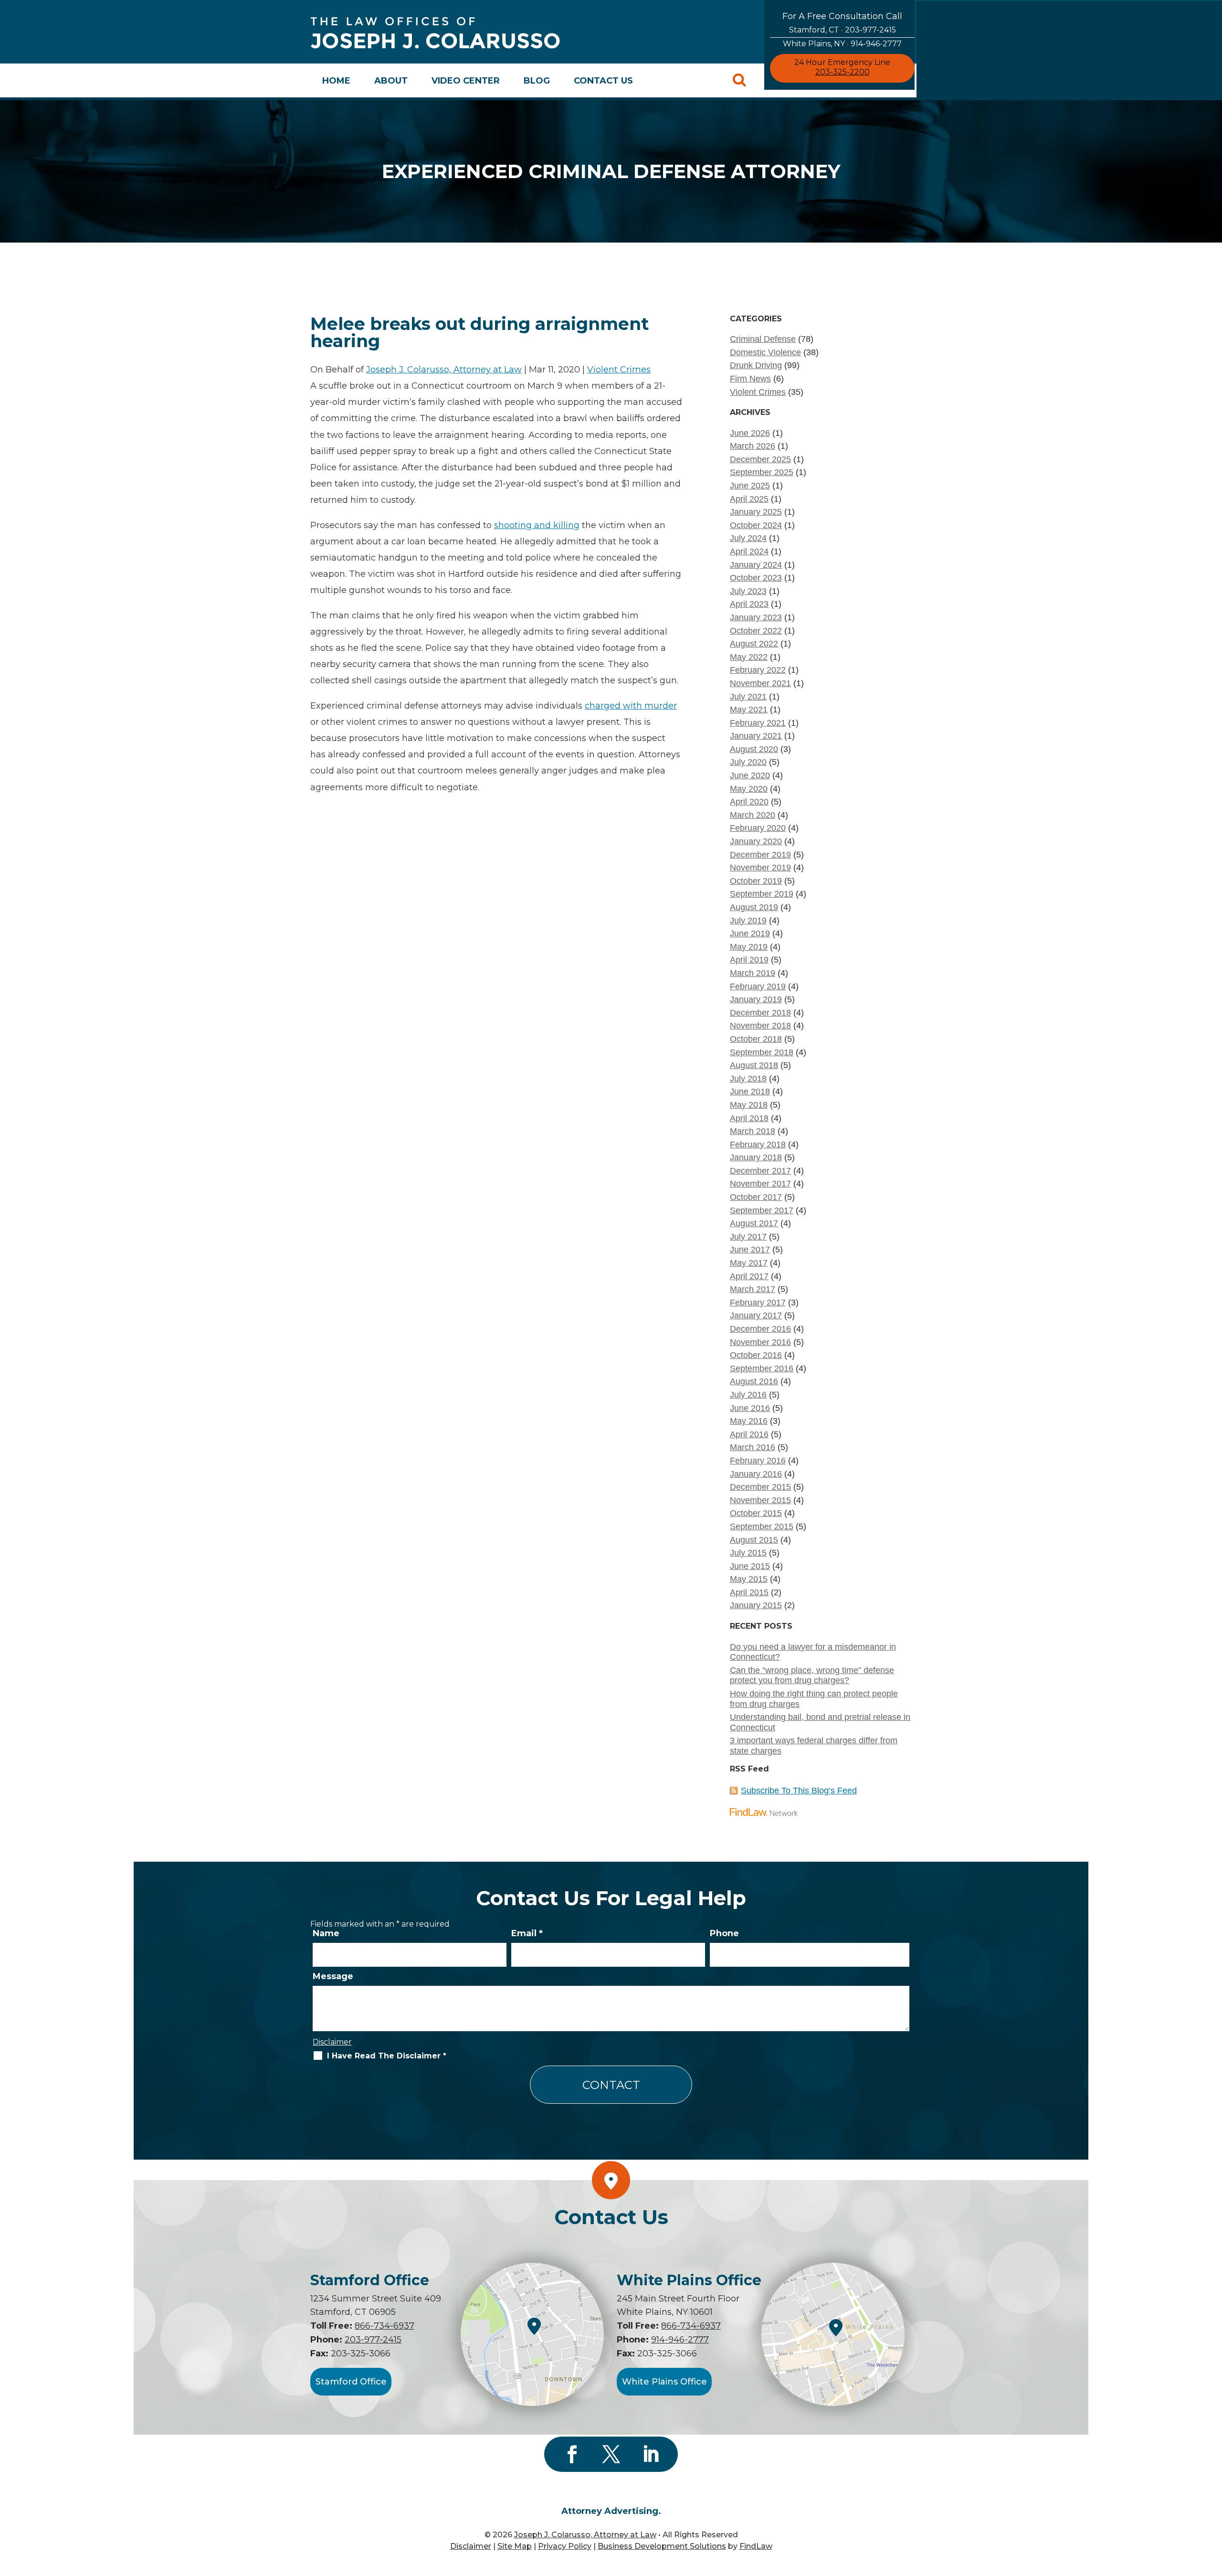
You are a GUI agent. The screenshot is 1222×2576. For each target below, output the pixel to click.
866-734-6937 (385, 2326)
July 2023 (748, 591)
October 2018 (756, 1039)
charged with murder (631, 706)
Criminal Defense (763, 339)
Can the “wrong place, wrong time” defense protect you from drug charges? (812, 1675)
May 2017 (749, 1263)
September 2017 (762, 1210)
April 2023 (749, 604)
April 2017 (749, 1276)
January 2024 (756, 565)
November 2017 (760, 1184)
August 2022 (754, 644)
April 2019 (749, 960)
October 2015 (756, 1513)
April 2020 (749, 802)
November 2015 (760, 1500)
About (391, 81)
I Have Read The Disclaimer (387, 2056)
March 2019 (753, 973)
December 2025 (760, 459)
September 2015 (762, 1527)
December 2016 (760, 1329)
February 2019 (758, 986)
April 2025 (749, 499)
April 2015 (749, 1592)
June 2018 (750, 1092)
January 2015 (756, 1605)
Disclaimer (332, 2042)
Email (527, 1933)
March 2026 (753, 446)
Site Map (515, 2546)
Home (336, 81)
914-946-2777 (876, 44)
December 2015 (760, 1487)
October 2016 (756, 1355)
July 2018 (748, 1079)
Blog (537, 81)
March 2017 (753, 1289)
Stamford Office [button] (351, 2382)
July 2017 (748, 1237)
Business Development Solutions (662, 2546)
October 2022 (756, 631)
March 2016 (753, 1447)
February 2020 (758, 828)
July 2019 (748, 921)
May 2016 (749, 1421)
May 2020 (749, 789)
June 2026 (750, 433)
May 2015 (749, 1579)
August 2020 (754, 749)
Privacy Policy (565, 2546)
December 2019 (760, 855)
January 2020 (756, 841)
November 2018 (760, 1026)
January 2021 (756, 736)
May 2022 (749, 657)
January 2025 (756, 512)
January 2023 (756, 617)
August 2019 (754, 907)
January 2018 (756, 1157)
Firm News (750, 379)
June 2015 (750, 1566)
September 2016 (762, 1368)
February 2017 (758, 1303)
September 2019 (762, 894)
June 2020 (750, 775)
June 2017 (750, 1250)
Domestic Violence (765, 352)
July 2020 (748, 762)
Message (333, 1976)
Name (326, 1933)
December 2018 (760, 1013)
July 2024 (748, 538)
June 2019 (750, 933)
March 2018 (753, 1131)
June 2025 (750, 486)
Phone (724, 1933)
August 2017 (754, 1223)
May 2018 (749, 1105)
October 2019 (756, 881)
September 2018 (762, 1052)
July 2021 (748, 697)
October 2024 (756, 525)
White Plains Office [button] (664, 2382)
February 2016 (758, 1461)
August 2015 (754, 1540)
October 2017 (756, 1197)
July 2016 (748, 1395)
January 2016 (756, 1474)
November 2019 (760, 868)
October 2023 (756, 578)
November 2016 (760, 1342)
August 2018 (754, 1065)
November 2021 (760, 683)
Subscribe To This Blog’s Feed (799, 1791)
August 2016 (754, 1381)
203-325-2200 (843, 72)
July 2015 (748, 1553)
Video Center (466, 81)
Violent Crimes (619, 370)
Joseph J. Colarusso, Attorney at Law (444, 370)
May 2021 (749, 710)
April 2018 (749, 1118)
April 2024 (749, 551)
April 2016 (749, 1434)
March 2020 (753, 815)
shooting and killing (537, 525)
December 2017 (760, 1171)
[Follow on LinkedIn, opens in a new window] (650, 2454)
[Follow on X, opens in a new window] (611, 2454)
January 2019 (756, 999)
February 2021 (758, 723)
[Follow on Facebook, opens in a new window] (572, 2454)
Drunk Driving (756, 365)
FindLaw (756, 2546)
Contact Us (603, 81)
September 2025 (762, 472)
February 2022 (758, 670)
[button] (1212, 2507)
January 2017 (756, 1315)
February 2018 (758, 1145)
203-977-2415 (870, 30)
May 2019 (749, 947)
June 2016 (750, 1408)
